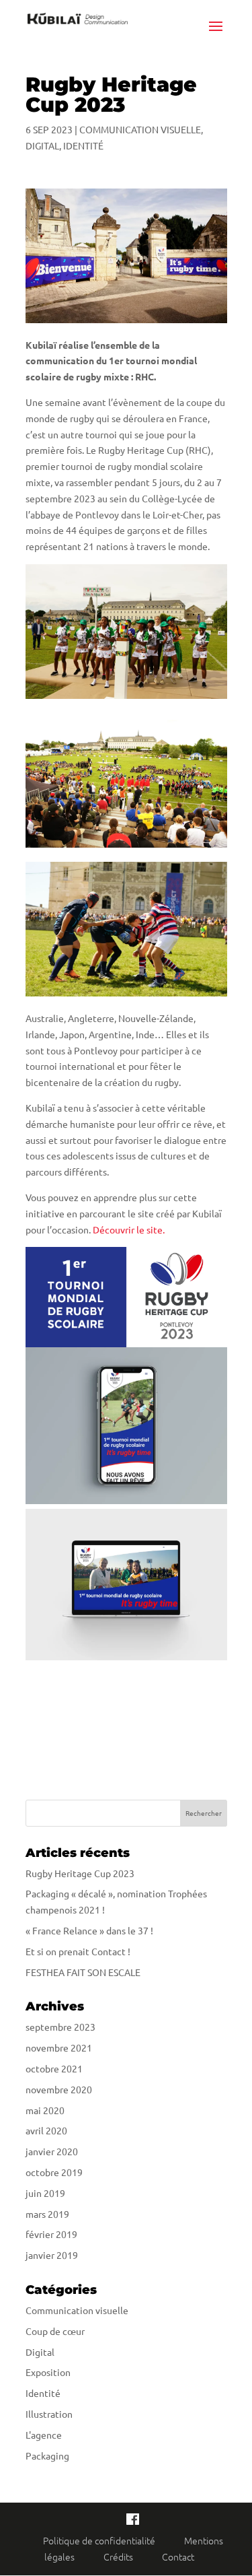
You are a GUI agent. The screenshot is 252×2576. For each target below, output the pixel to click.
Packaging (47, 2455)
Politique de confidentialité (100, 2540)
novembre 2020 (59, 2089)
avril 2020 (46, 2130)
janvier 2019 (52, 2255)
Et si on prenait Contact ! (78, 1951)
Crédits (119, 2556)
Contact (178, 2556)
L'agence (44, 2435)
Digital (42, 145)
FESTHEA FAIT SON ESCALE (83, 1972)
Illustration (49, 2414)
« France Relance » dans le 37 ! (89, 1930)
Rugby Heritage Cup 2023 (80, 1873)
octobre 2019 (54, 2172)
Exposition (48, 2372)
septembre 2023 (60, 2027)
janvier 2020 (52, 2151)
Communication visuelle (140, 129)
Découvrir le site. (129, 1229)
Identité (83, 145)
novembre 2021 (59, 2047)
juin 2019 (45, 2193)
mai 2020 (45, 2110)
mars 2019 (47, 2214)
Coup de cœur (55, 2331)
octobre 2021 (54, 2068)
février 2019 (51, 2234)
